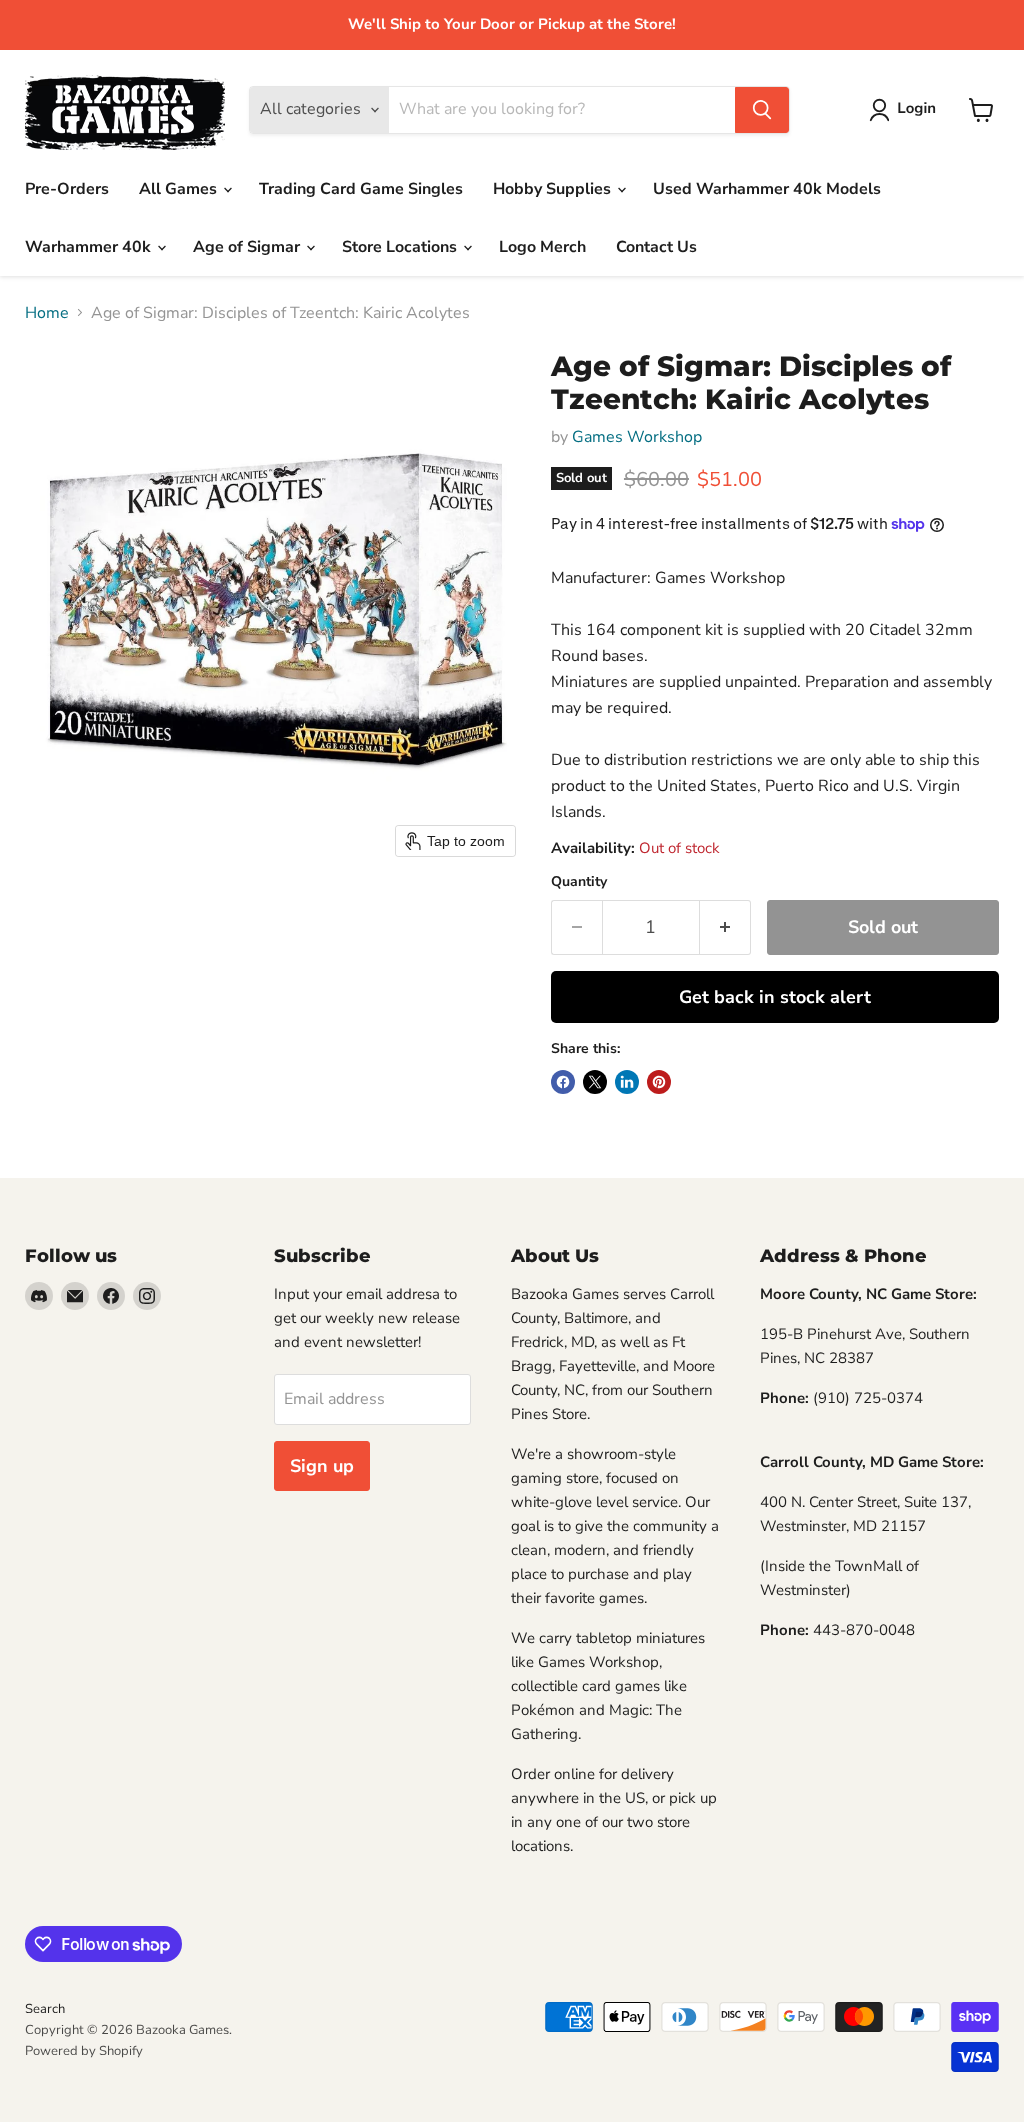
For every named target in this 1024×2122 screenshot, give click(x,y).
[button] (906, 110)
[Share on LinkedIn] (627, 1082)
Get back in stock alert (775, 997)
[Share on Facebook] (563, 1082)
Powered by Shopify (84, 2051)
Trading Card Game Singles (361, 189)
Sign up (322, 1466)
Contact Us (656, 247)
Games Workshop (637, 437)
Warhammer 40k (90, 247)
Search (45, 2009)
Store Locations (401, 247)
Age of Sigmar (248, 247)
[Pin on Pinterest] (659, 1082)
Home (47, 313)
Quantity (579, 882)
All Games (180, 189)
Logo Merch (542, 247)
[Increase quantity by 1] (725, 927)
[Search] (762, 110)
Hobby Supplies (554, 189)
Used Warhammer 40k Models (767, 189)
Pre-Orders (67, 189)
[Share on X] (595, 1082)
